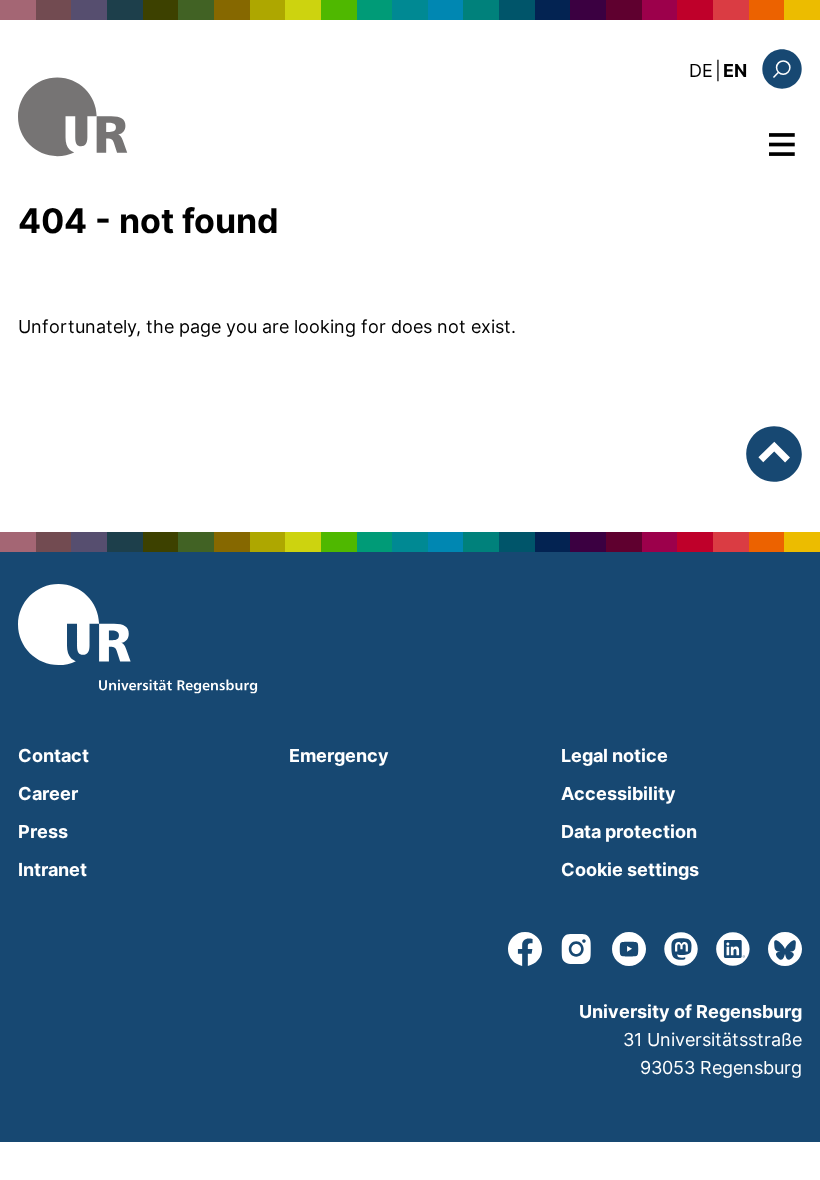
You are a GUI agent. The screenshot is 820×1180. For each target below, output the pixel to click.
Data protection (629, 831)
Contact (53, 755)
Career (48, 793)
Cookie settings (630, 869)
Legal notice (614, 755)
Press (43, 831)
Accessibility (618, 793)
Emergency (339, 755)
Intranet (52, 869)
